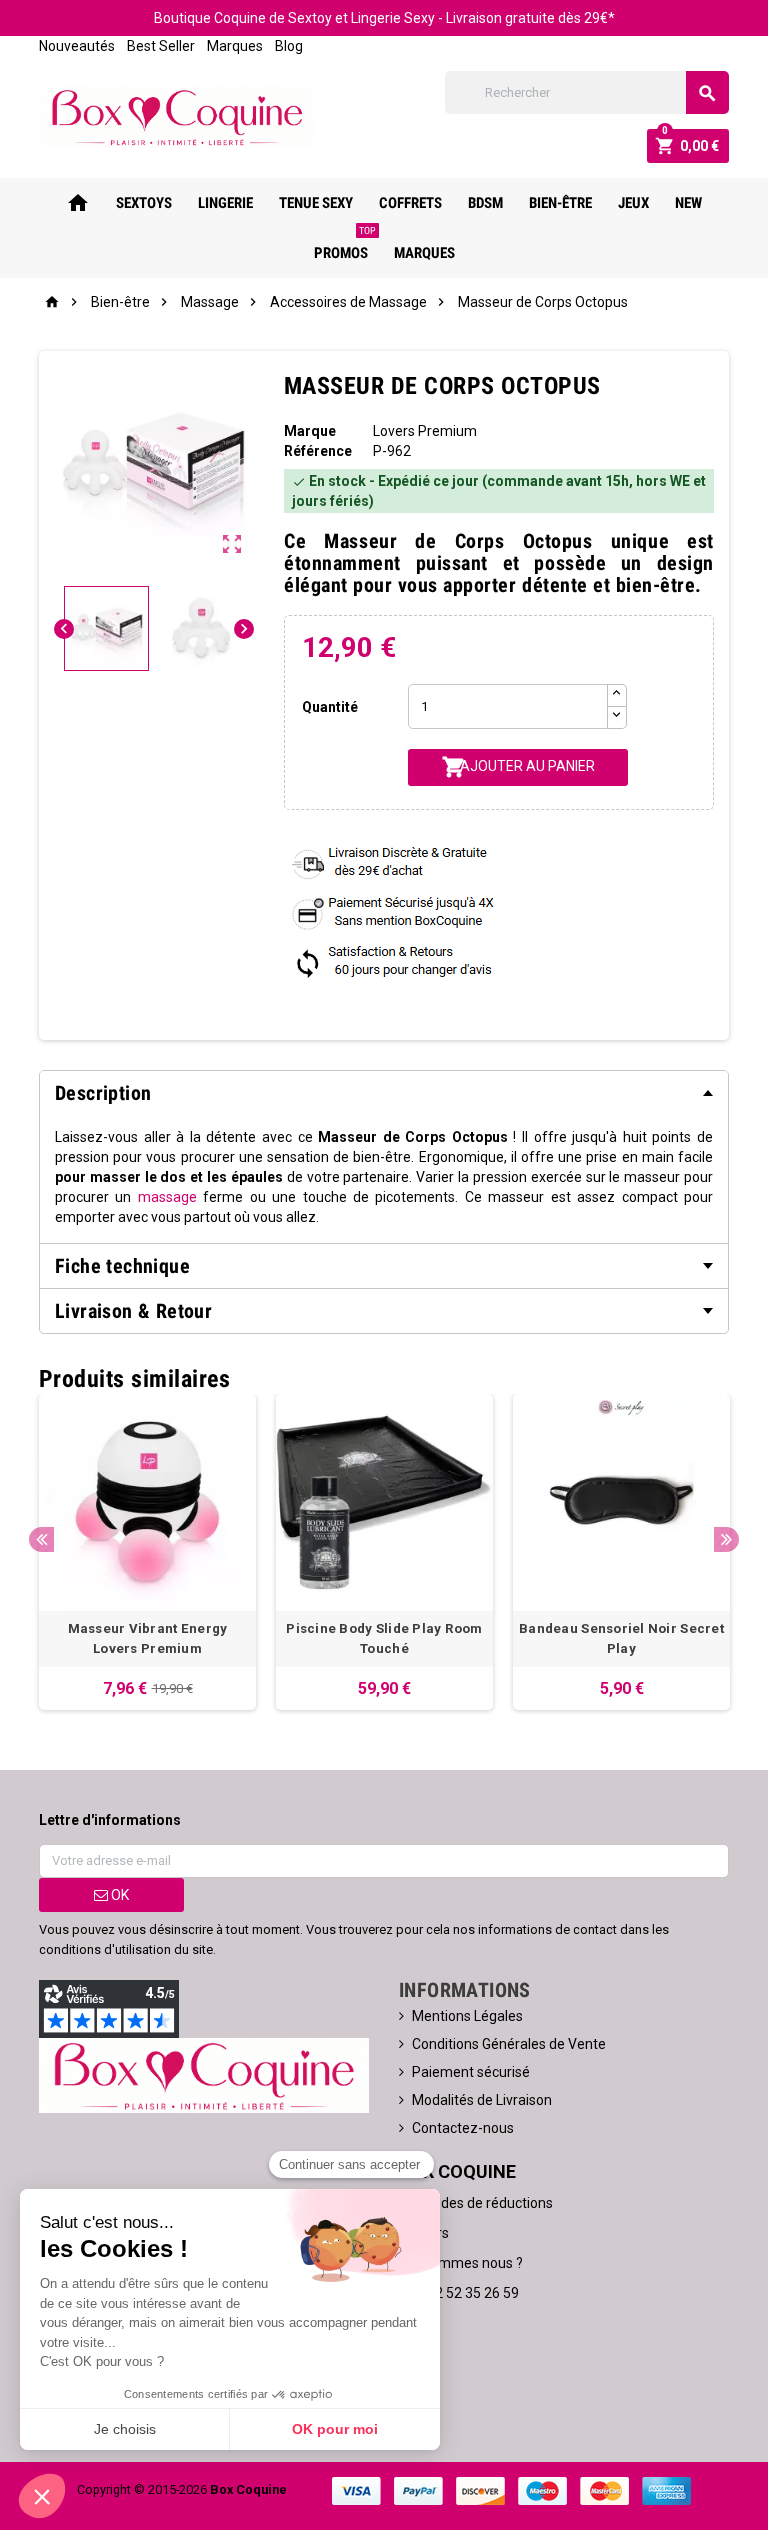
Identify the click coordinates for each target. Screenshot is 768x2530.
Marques (235, 46)
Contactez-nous (463, 2128)
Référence (318, 451)
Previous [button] (41, 1539)
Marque (310, 431)
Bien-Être (560, 203)
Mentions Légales (467, 2016)
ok (118, 1895)
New (688, 203)
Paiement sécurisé (471, 2072)
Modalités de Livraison (482, 2100)
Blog (289, 46)
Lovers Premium (425, 431)
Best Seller (161, 46)
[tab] (384, 1093)
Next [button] (726, 1539)
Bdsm (485, 203)
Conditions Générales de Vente (509, 2044)
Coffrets (410, 203)
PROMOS (345, 245)
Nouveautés (77, 46)
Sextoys (144, 203)
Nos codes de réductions (476, 2203)
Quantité (330, 707)
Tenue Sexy (316, 203)
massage (167, 1197)
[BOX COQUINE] (177, 116)
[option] (147, 1552)
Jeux (633, 203)
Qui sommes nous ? (461, 2263)
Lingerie (225, 203)
